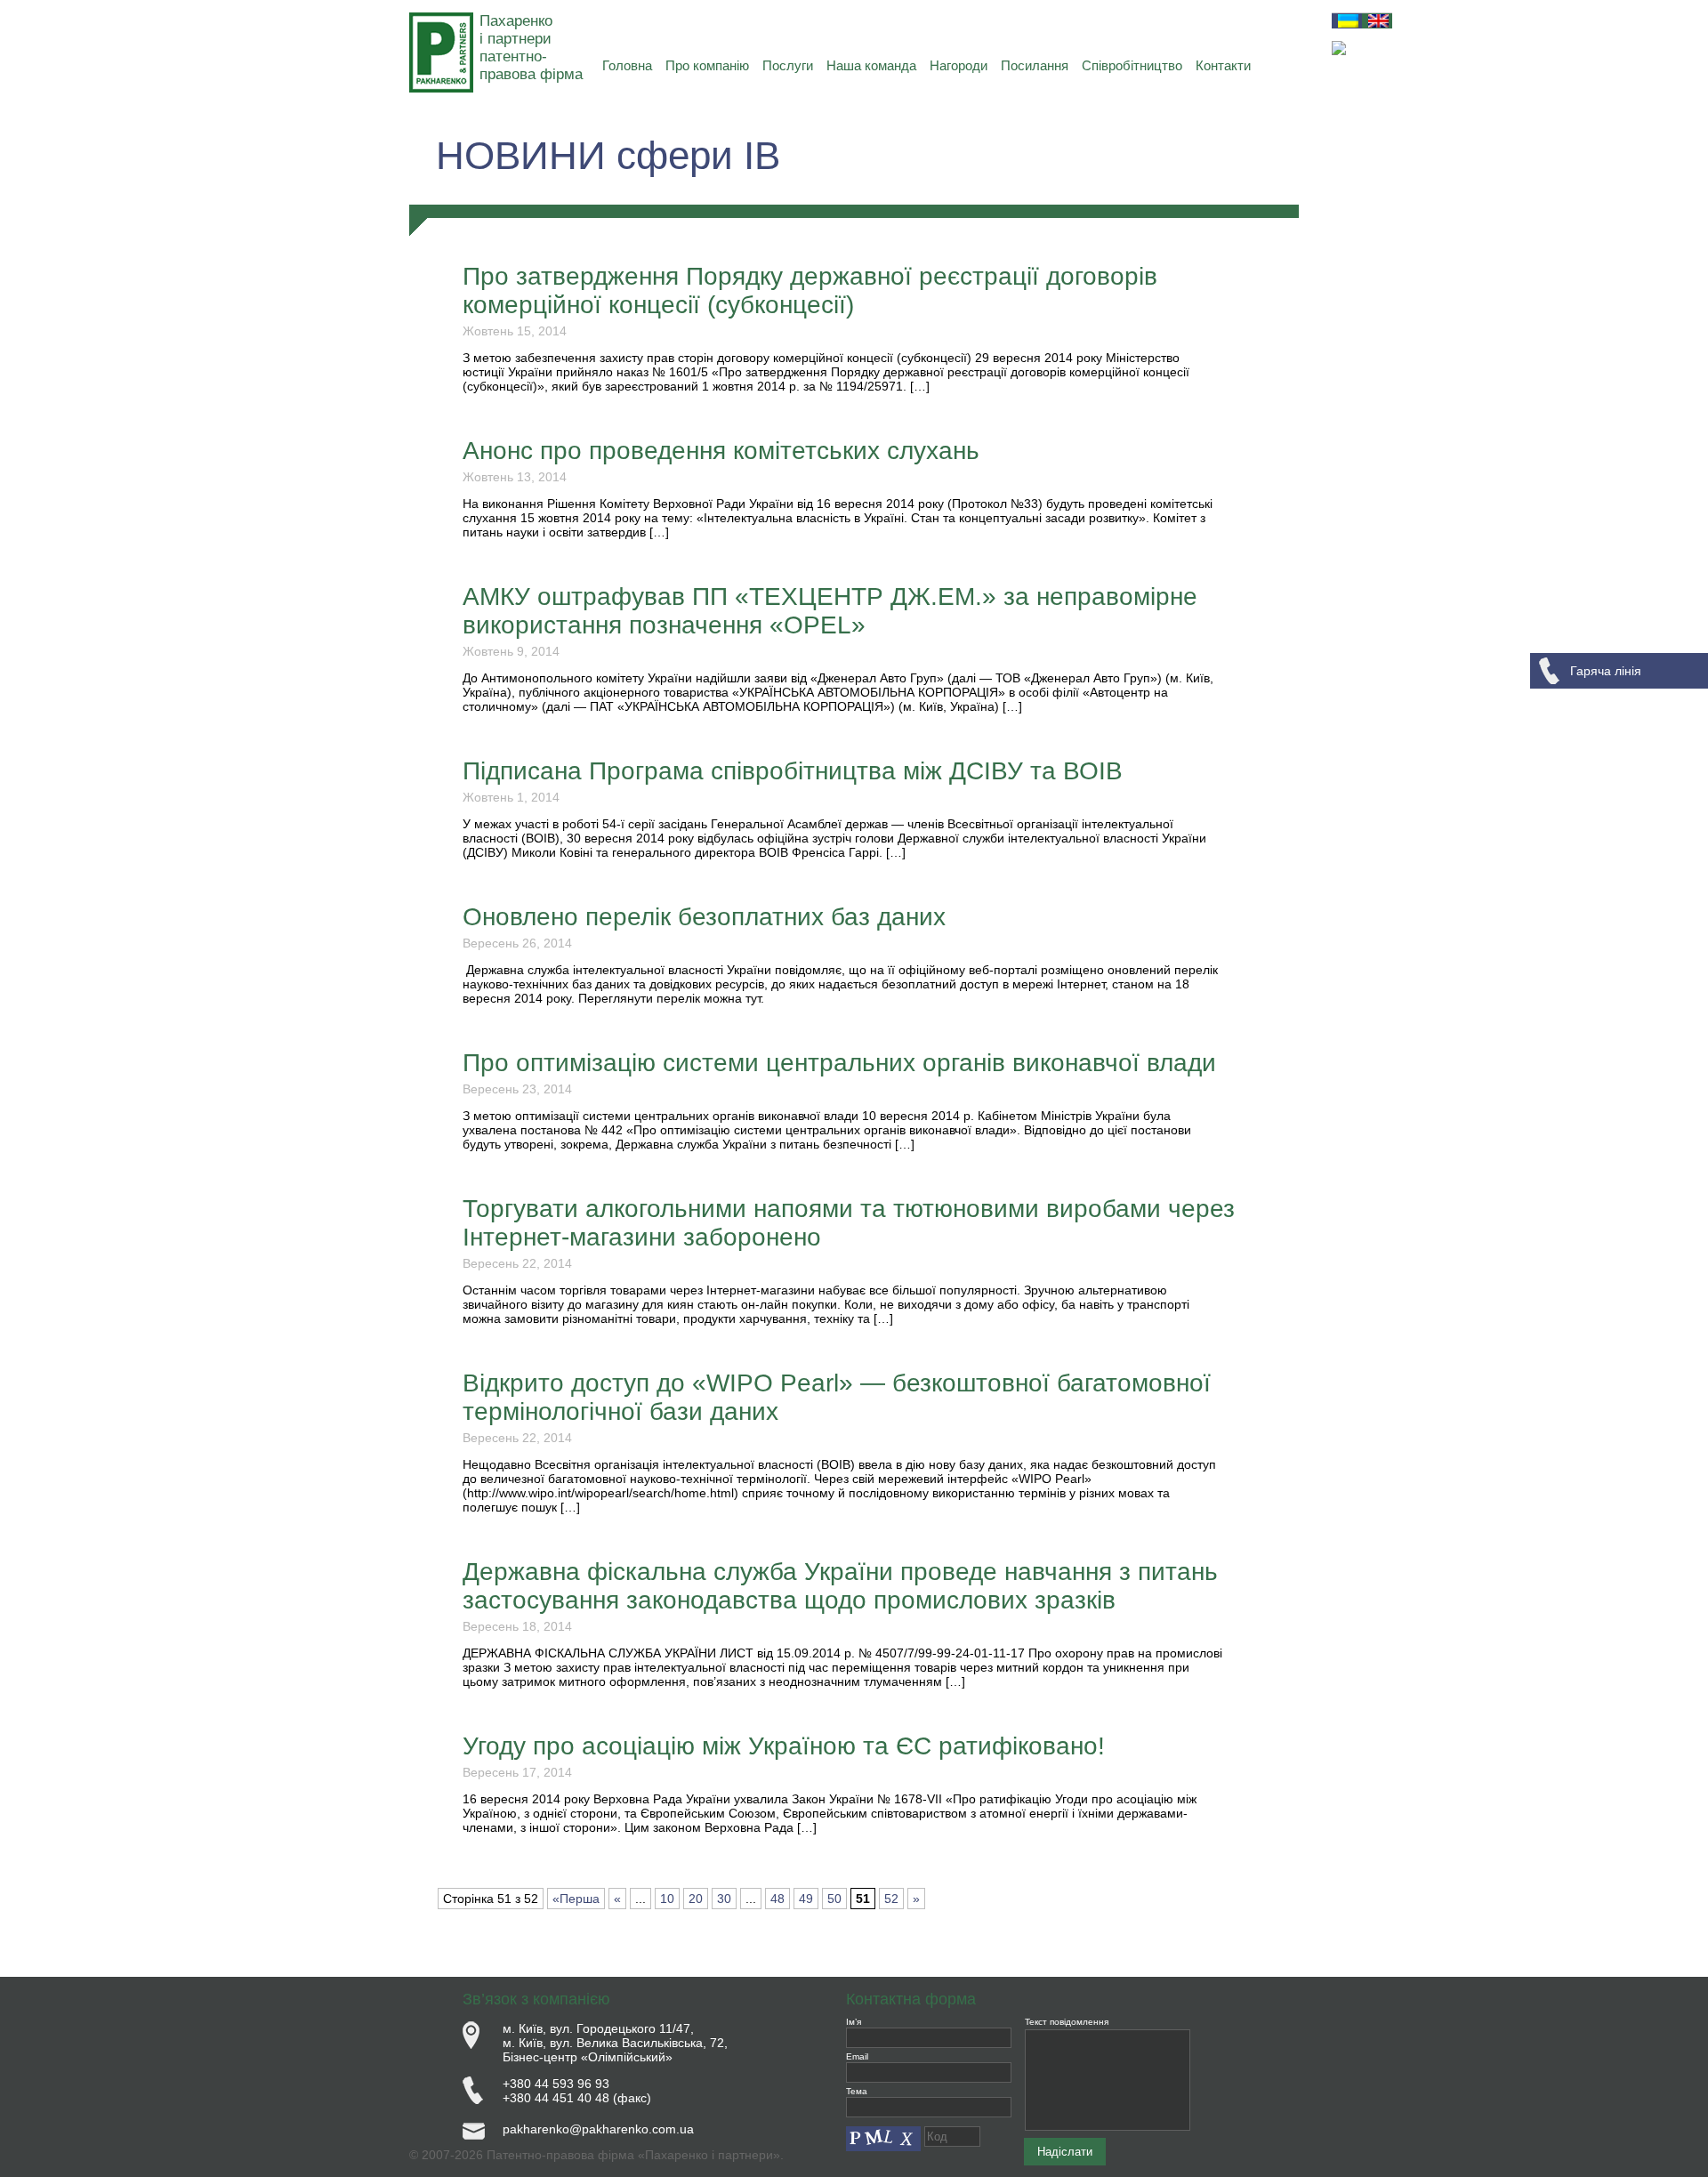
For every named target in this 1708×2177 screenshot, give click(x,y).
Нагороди (959, 65)
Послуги (788, 65)
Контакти (1223, 65)
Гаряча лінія (1606, 671)
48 (777, 1899)
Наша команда (871, 65)
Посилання (1035, 65)
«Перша (576, 1899)
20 (696, 1899)
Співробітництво (1132, 65)
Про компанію (707, 65)
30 (724, 1899)
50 (834, 1899)
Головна (627, 65)
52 (891, 1899)
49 (806, 1899)
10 (667, 1899)
